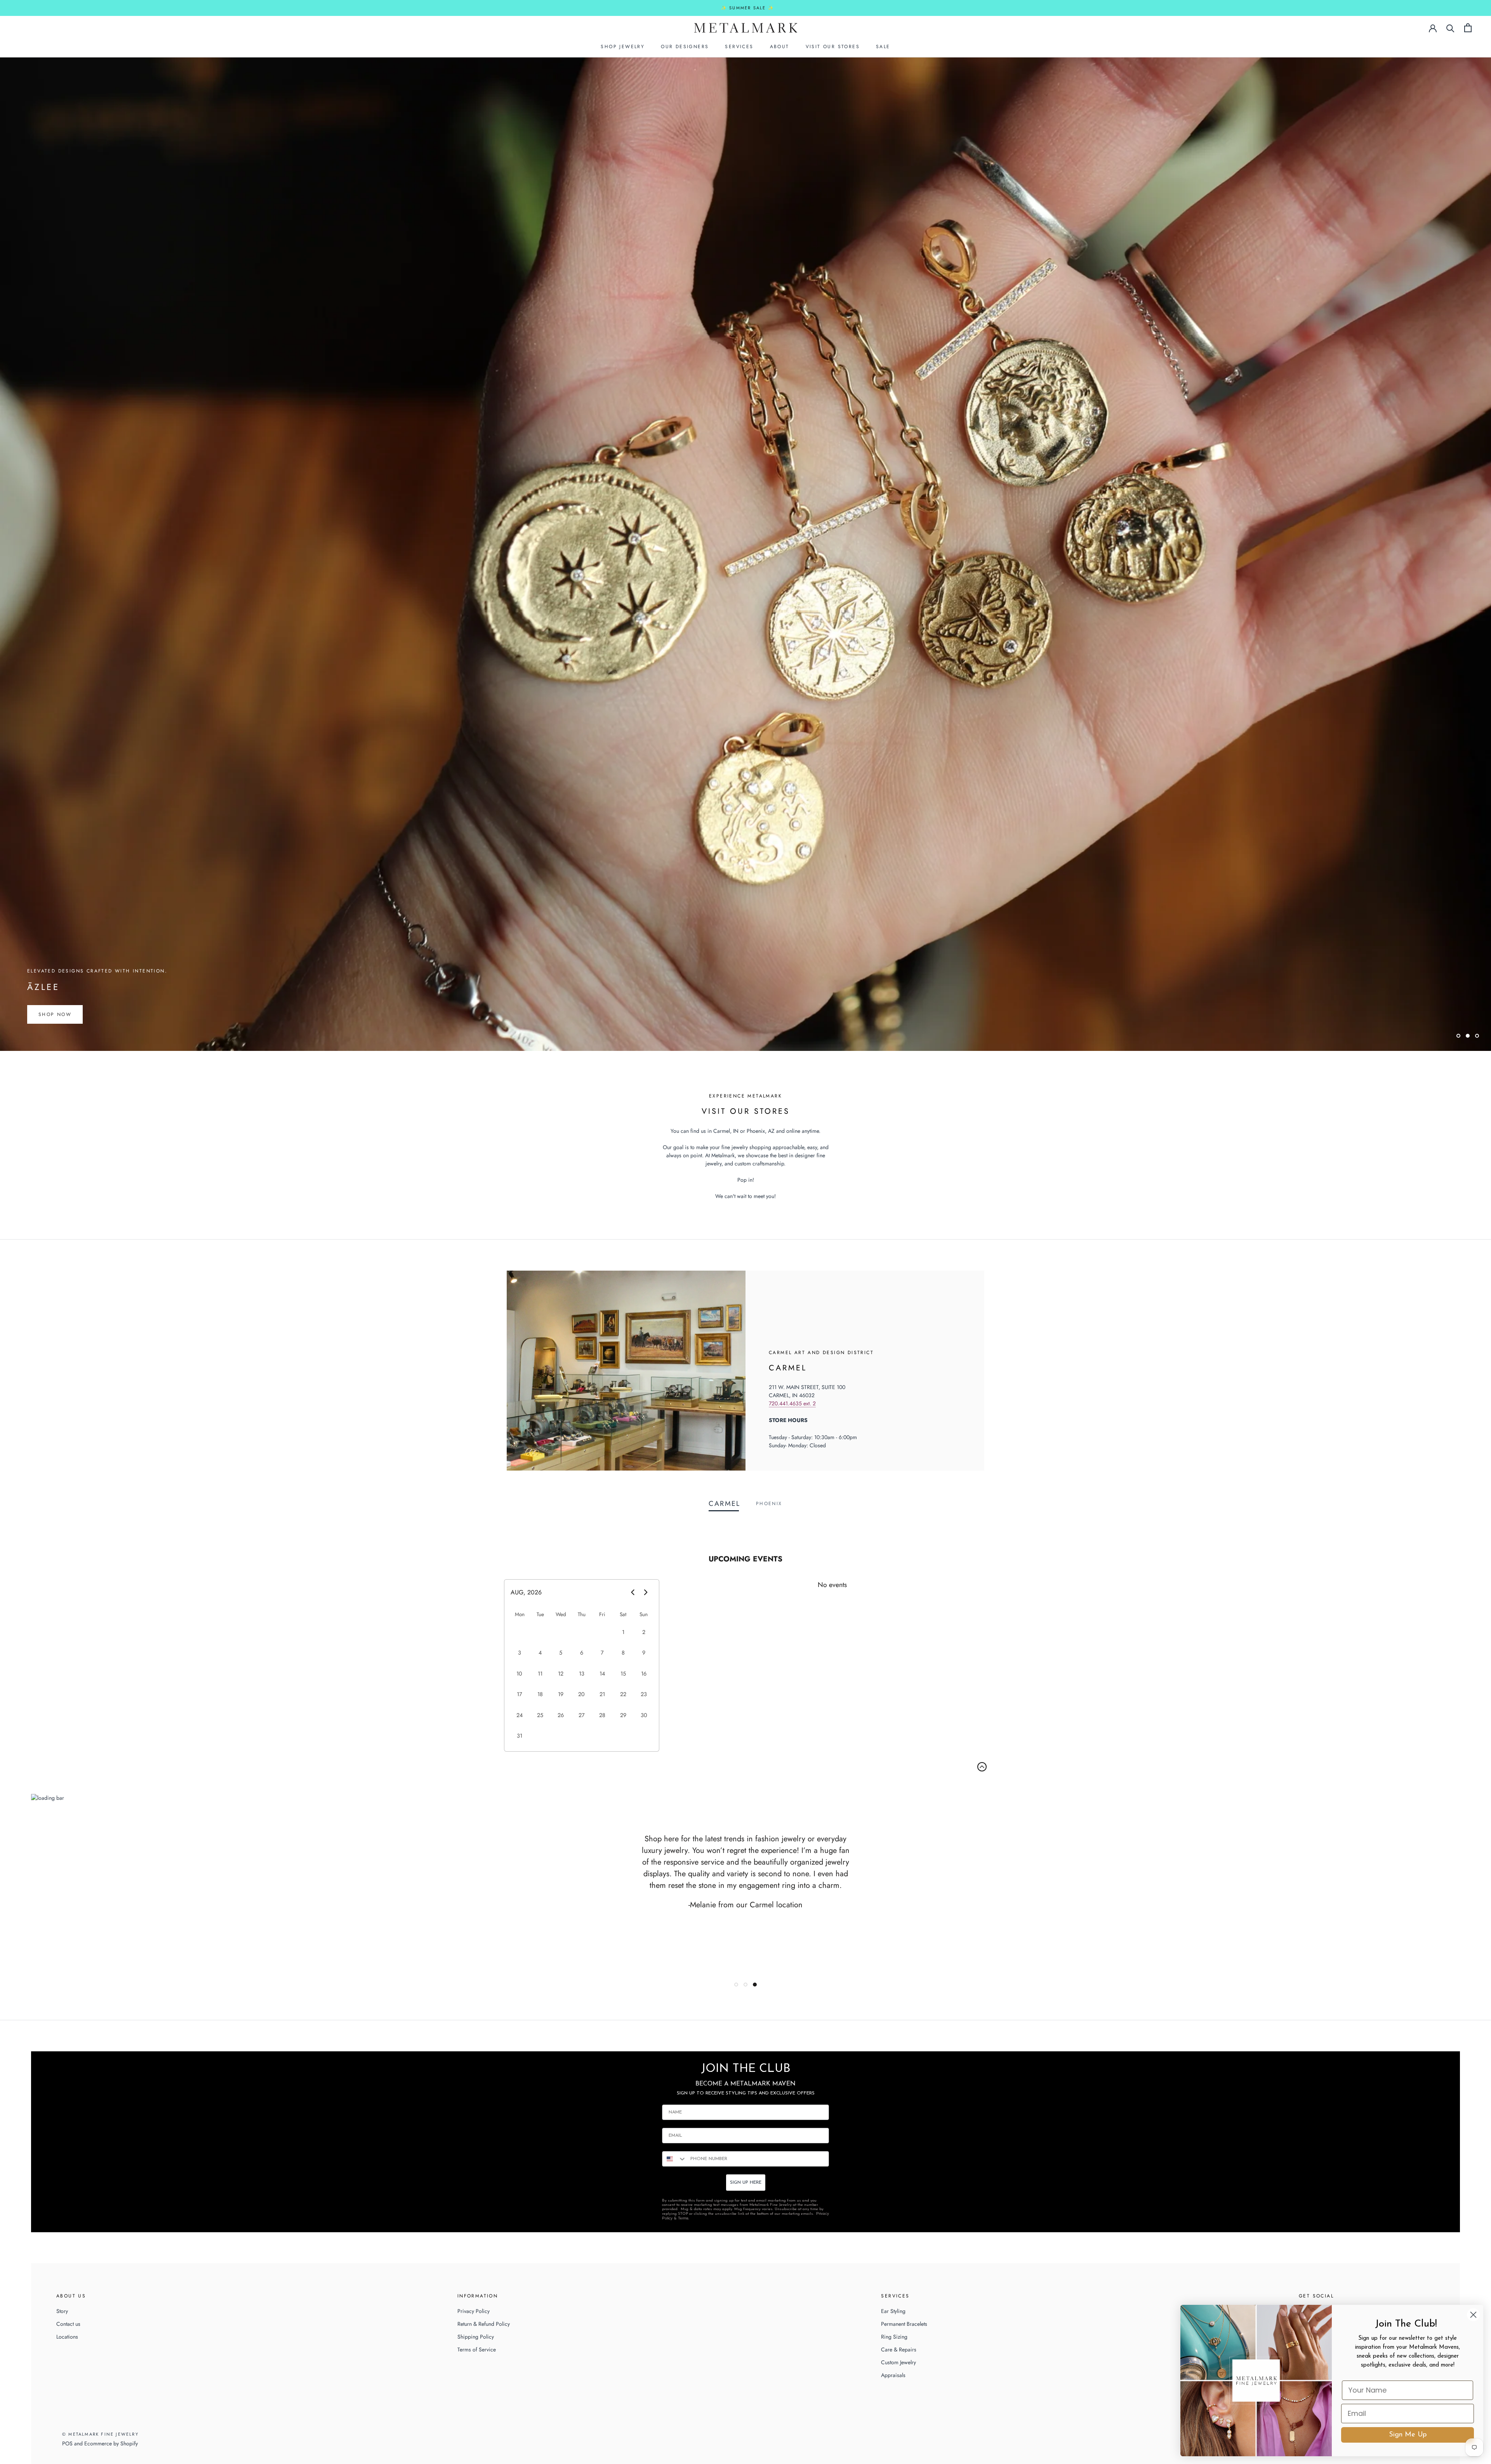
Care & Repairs (899, 2349)
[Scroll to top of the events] (982, 1767)
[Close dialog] (1473, 2315)
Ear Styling (893, 2311)
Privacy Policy (474, 2311)
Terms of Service (477, 2349)
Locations (67, 2337)
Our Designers (685, 47)
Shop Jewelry (623, 47)
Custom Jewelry (898, 2362)
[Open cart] (1468, 28)
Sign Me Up (1408, 2435)
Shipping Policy (476, 2337)
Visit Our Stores (833, 47)
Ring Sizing (894, 2337)
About (780, 47)
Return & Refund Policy (484, 2324)
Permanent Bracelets (904, 2324)
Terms (683, 2218)
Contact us (68, 2324)
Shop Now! (56, 1014)
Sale (883, 47)
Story (62, 2311)
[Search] (1450, 28)
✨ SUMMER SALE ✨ (748, 8)
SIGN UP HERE (746, 2183)
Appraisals (893, 2375)
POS (67, 2443)
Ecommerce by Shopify (111, 2443)
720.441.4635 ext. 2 (792, 1403)
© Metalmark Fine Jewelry (100, 2434)
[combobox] (674, 2159)
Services (739, 47)
